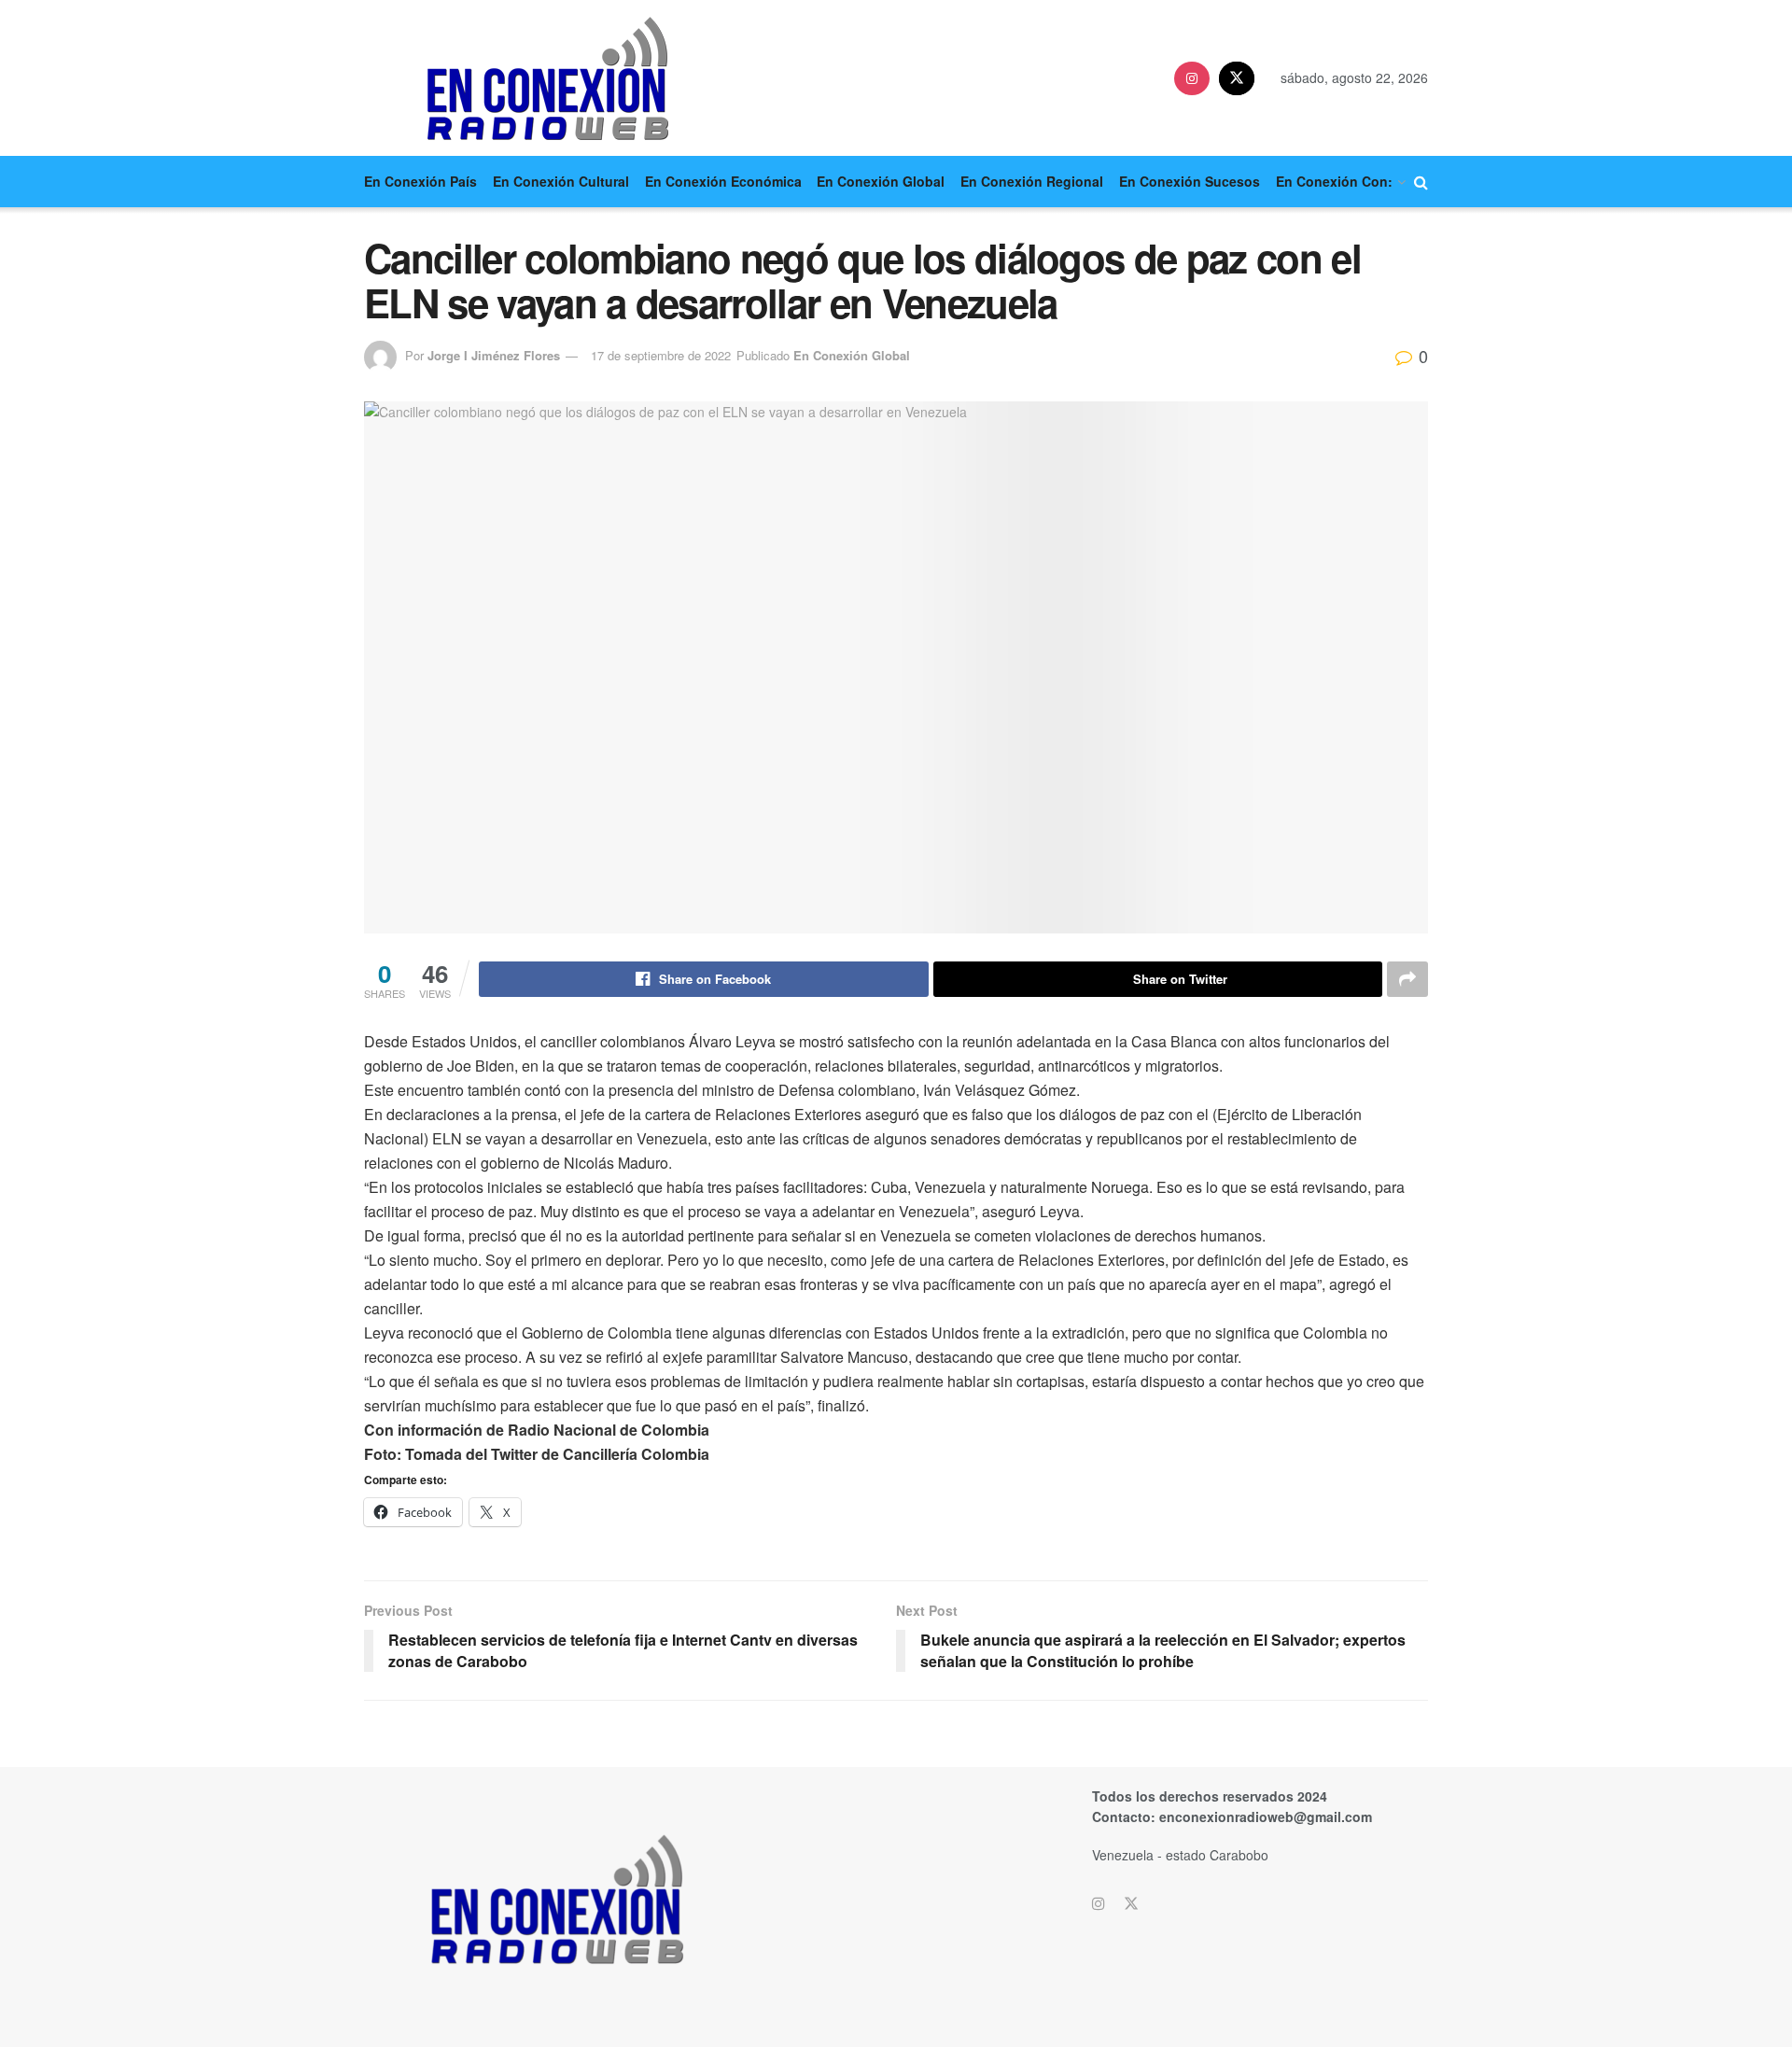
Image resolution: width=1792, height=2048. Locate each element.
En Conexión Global (881, 181)
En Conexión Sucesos (1190, 181)
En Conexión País (420, 181)
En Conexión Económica (723, 181)
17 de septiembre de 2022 (661, 355)
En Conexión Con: (1334, 181)
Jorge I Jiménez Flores (494, 355)
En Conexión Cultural (561, 181)
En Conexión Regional (1032, 181)
